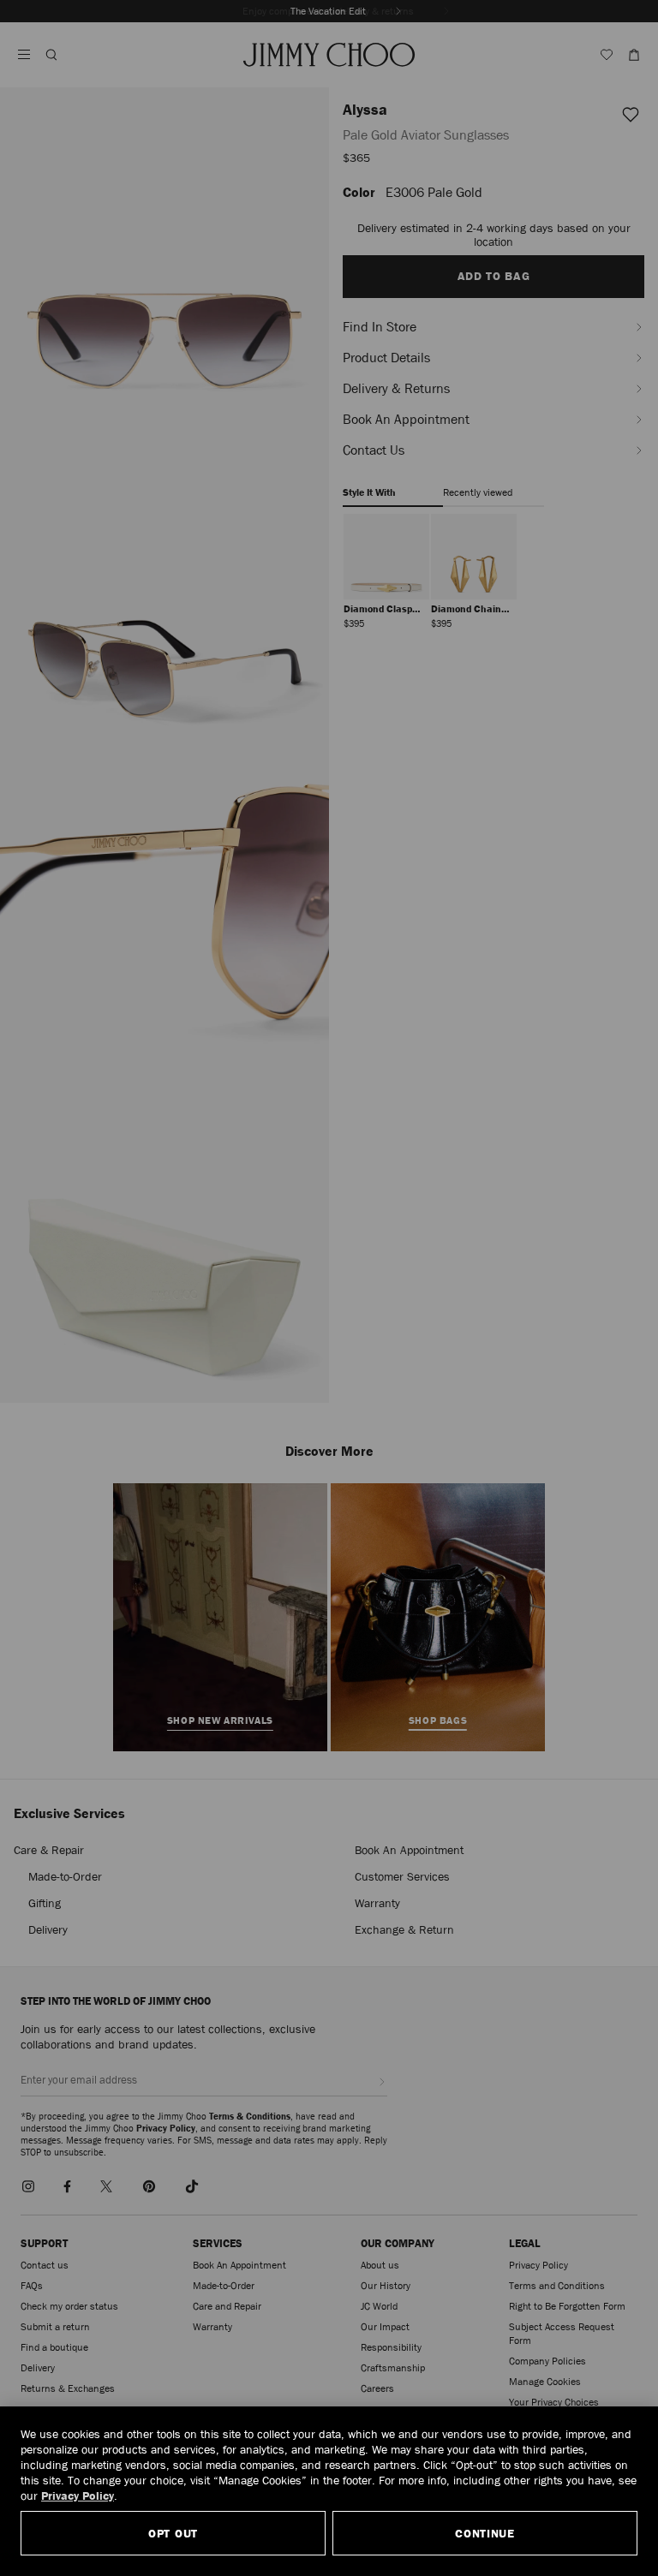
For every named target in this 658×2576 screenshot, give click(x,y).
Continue (485, 2533)
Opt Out (173, 2533)
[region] (329, 2491)
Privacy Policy (78, 2495)
